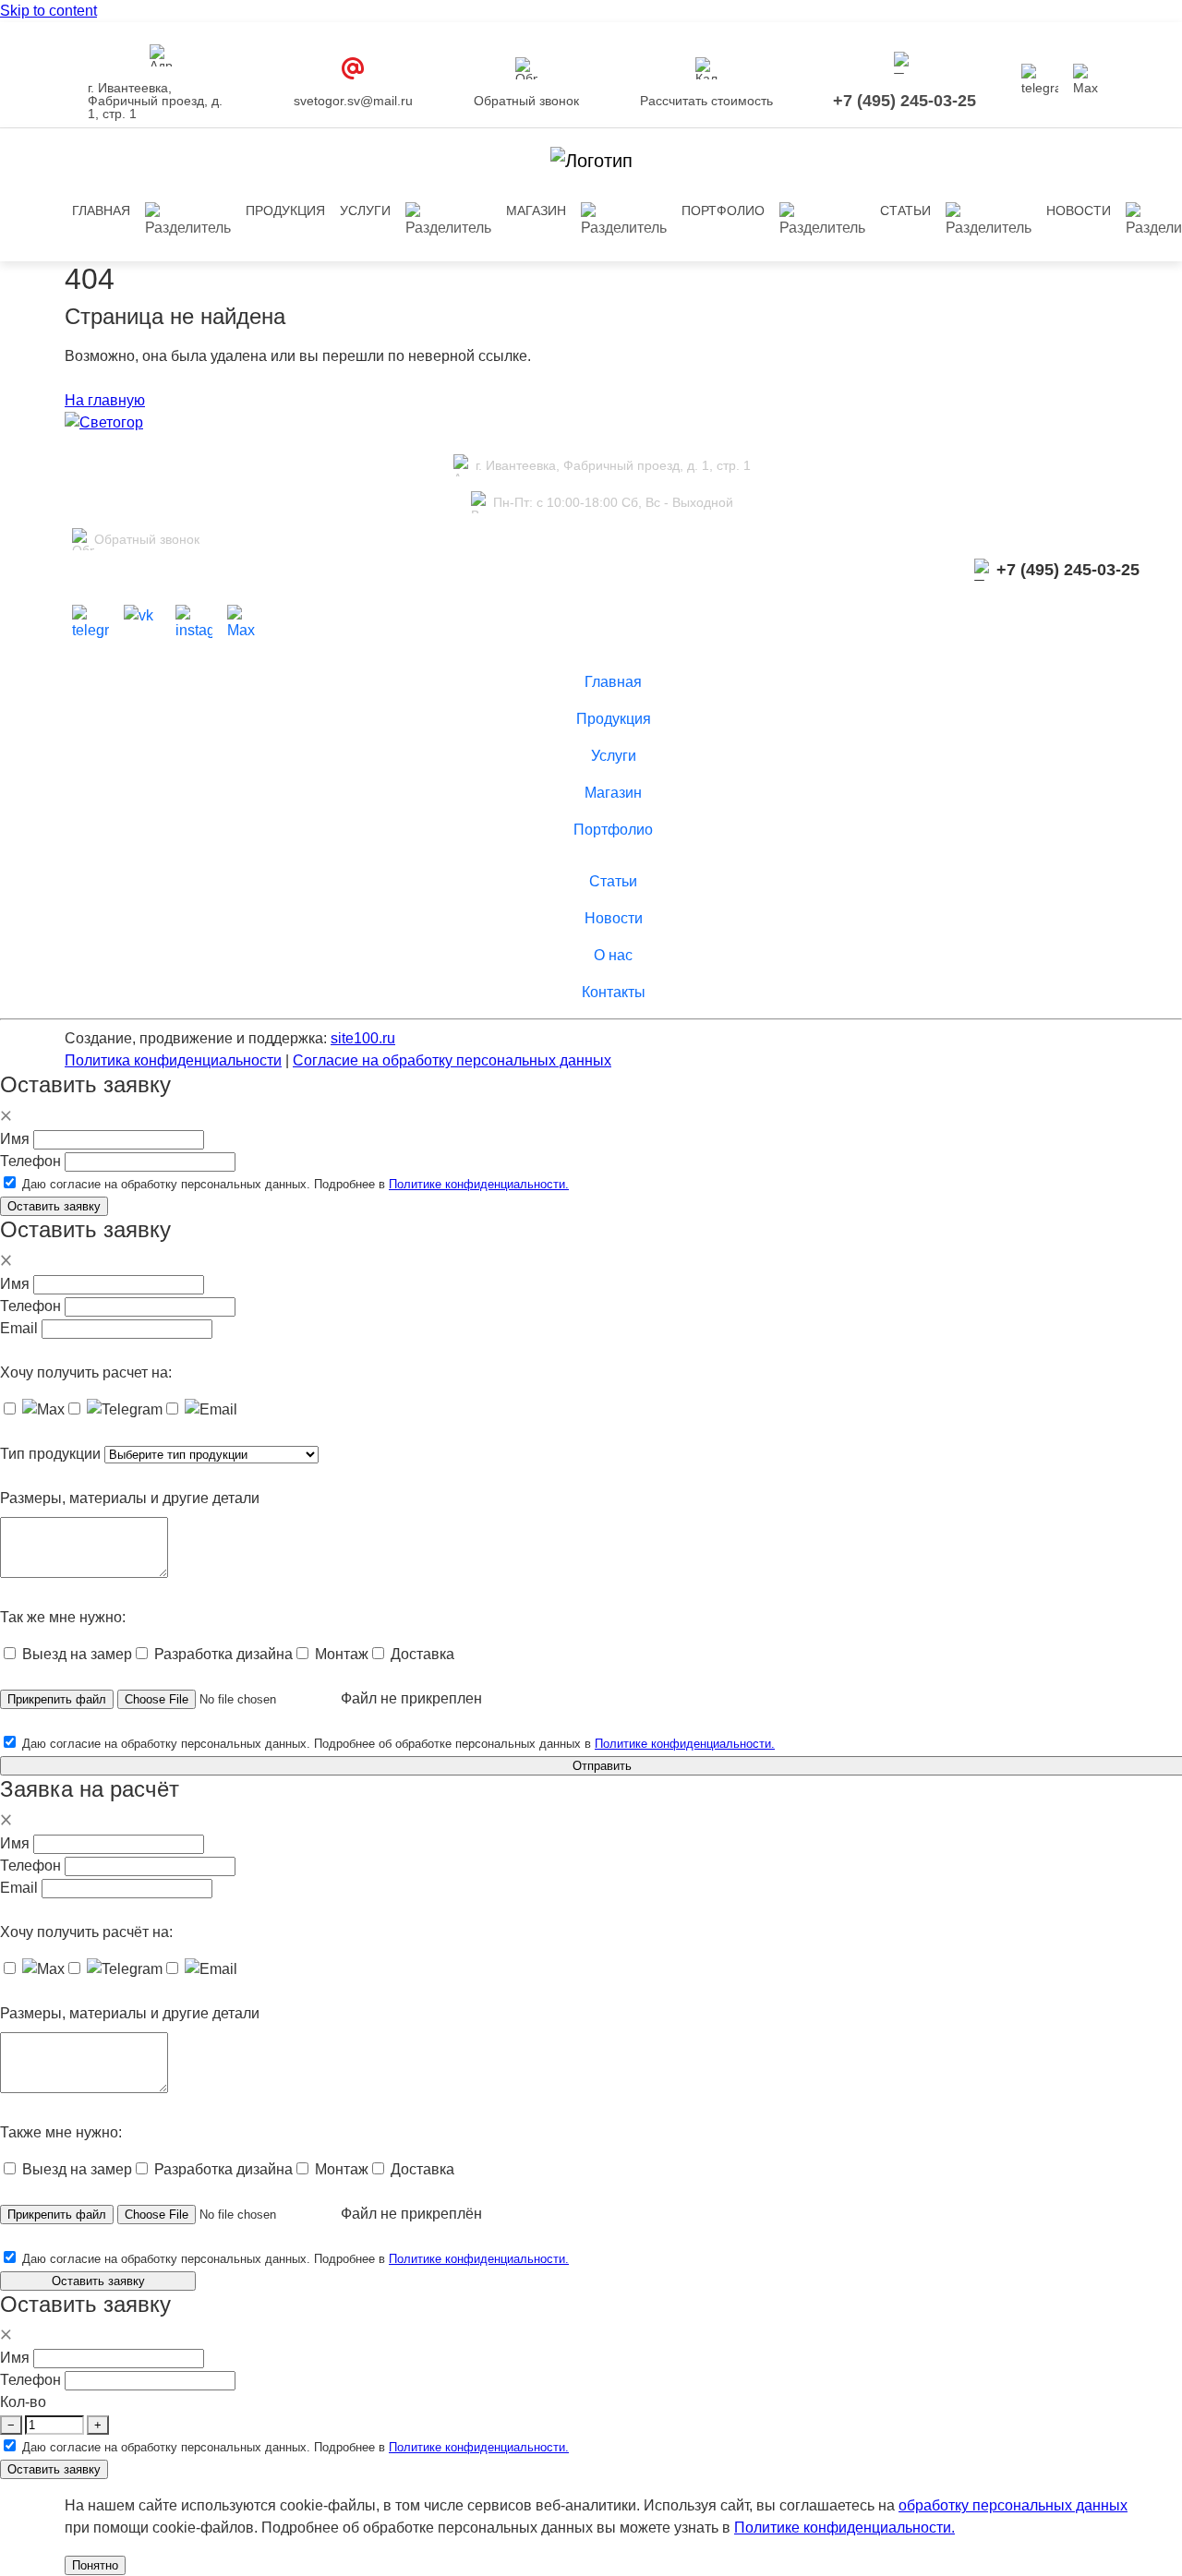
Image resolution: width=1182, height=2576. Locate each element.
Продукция (614, 719)
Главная (101, 211)
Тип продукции (50, 1454)
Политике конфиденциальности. (479, 1184)
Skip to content (48, 11)
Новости (1079, 211)
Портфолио (723, 211)
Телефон (30, 1161)
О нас (613, 955)
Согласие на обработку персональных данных (452, 1060)
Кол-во (23, 2402)
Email (19, 1328)
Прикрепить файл (57, 1699)
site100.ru (363, 1038)
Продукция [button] (285, 211)
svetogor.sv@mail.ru (353, 101)
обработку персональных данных (1013, 2505)
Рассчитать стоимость (706, 101)
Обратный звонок (526, 101)
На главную (105, 400)
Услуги (365, 211)
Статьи (905, 211)
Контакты (614, 992)
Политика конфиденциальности (173, 1060)
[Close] (6, 1116)
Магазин (536, 211)
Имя (15, 1139)
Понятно (95, 2565)
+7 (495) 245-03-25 (905, 101)
